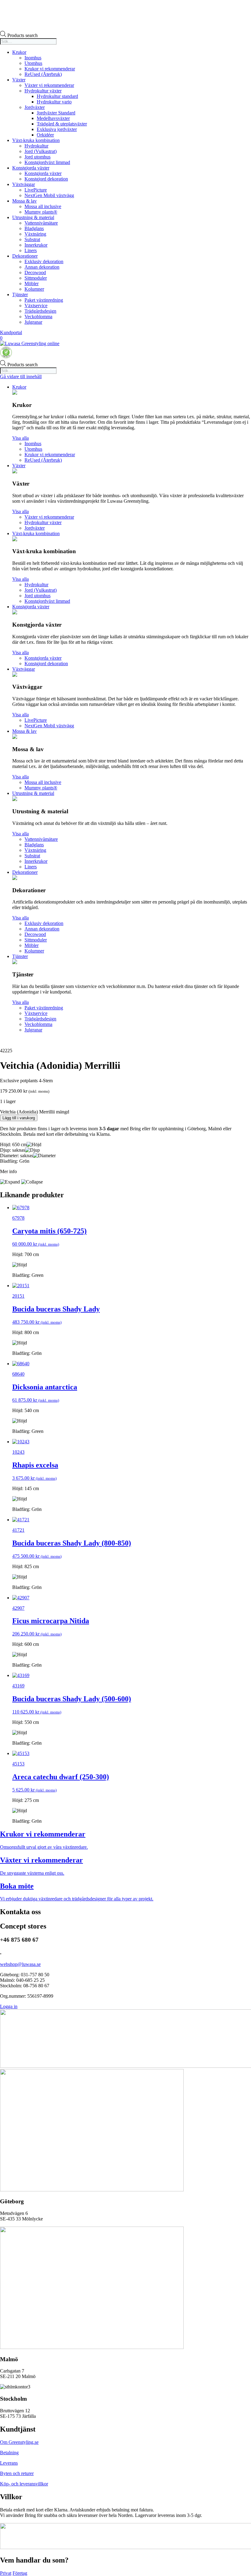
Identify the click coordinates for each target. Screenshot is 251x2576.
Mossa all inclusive (43, 206)
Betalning (9, 2453)
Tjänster (20, 295)
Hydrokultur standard (57, 96)
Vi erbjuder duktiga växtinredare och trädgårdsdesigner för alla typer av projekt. (77, 1899)
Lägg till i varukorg (19, 1118)
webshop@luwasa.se (20, 1964)
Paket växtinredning (44, 300)
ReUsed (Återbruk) (43, 74)
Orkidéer (45, 135)
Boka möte (17, 1886)
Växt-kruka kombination (36, 140)
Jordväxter (35, 107)
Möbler (32, 283)
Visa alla (21, 438)
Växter (19, 80)
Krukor (19, 52)
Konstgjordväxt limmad (47, 162)
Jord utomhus (37, 157)
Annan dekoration (42, 267)
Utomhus (33, 63)
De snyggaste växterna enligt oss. (32, 1873)
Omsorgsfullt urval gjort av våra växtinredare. (44, 1847)
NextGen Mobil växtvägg (49, 195)
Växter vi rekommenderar (49, 85)
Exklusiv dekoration (44, 261)
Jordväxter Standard (56, 113)
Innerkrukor (36, 245)
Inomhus (33, 58)
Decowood (35, 272)
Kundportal (11, 332)
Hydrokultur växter (43, 91)
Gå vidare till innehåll (21, 377)
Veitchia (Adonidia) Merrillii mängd (35, 1112)
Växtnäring (35, 234)
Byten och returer (17, 2473)
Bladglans (34, 228)
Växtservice (36, 306)
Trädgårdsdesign (40, 311)
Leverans (9, 2463)
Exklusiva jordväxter (57, 129)
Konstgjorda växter (31, 168)
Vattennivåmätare (41, 223)
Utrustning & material (33, 217)
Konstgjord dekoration (46, 179)
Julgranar (33, 322)
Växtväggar (24, 184)
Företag (20, 2573)
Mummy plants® (41, 212)
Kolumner (34, 289)
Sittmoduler (36, 278)
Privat (6, 2573)
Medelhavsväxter (53, 118)
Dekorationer (25, 256)
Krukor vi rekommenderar (50, 69)
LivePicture (36, 190)
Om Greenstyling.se (19, 2442)
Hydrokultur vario (54, 102)
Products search (22, 35)
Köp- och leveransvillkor (24, 2484)
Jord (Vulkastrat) (41, 151)
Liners (31, 250)
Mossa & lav (24, 201)
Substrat (32, 239)
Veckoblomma (38, 317)
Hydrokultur (36, 146)
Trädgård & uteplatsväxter (62, 124)
